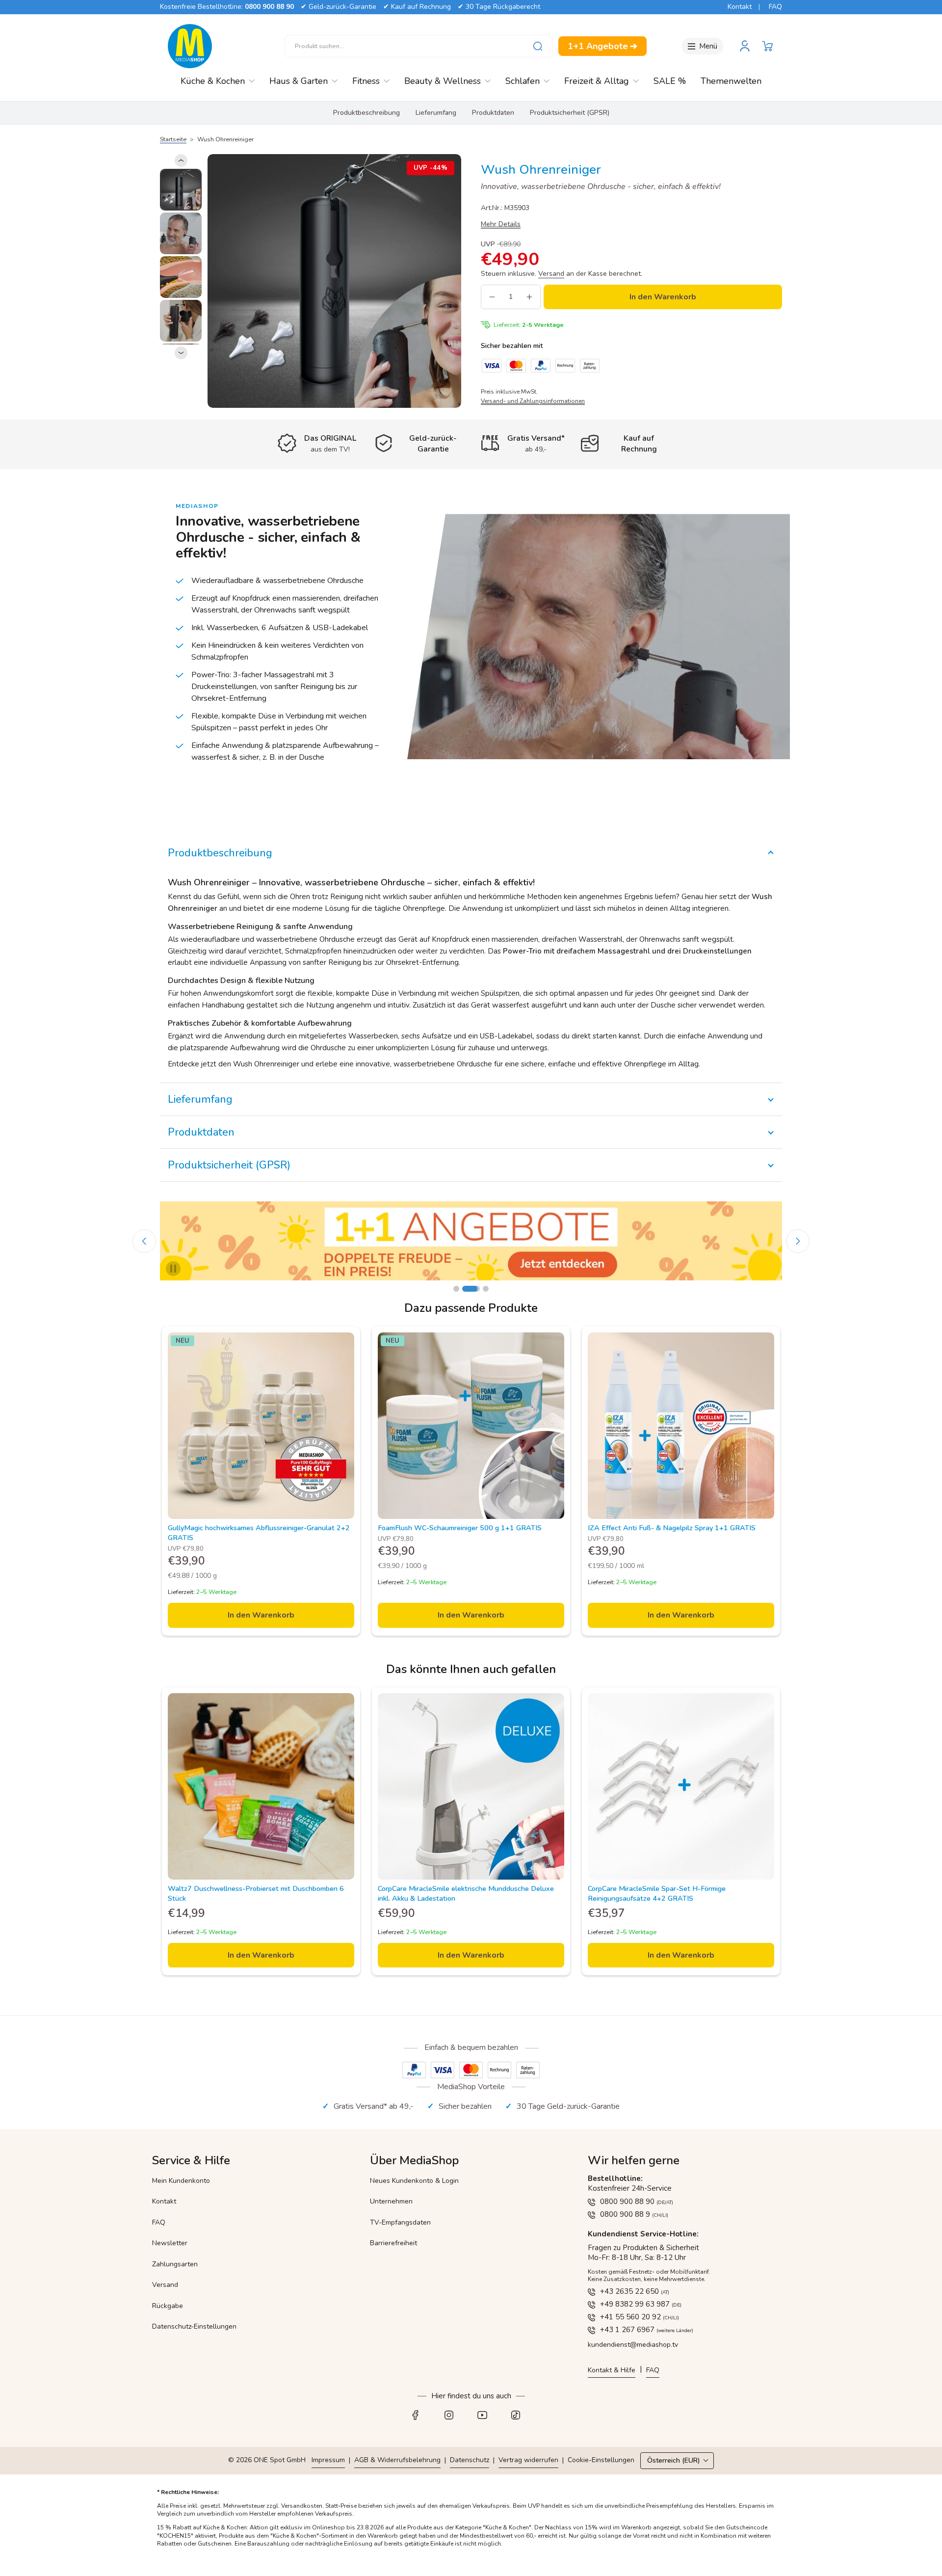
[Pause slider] (173, 1269)
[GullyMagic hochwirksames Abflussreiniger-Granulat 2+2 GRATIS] (261, 1426)
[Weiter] (181, 353)
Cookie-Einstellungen (601, 2460)
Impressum (328, 2460)
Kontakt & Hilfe (612, 2370)
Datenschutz (470, 2460)
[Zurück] (181, 160)
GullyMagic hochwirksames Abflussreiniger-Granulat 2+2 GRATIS (259, 1533)
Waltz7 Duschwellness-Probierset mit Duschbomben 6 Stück (256, 1893)
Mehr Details (501, 224)
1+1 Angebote (602, 46)
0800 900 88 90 (269, 7)
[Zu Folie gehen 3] (480, 1289)
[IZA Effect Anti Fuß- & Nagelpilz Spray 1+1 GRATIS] (681, 1426)
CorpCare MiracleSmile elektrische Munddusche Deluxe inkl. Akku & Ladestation (466, 1893)
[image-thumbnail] (181, 190)
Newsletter (170, 2243)
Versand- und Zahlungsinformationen (533, 401)
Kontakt (740, 7)
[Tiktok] (521, 2417)
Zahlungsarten (175, 2264)
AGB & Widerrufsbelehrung (397, 2460)
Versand (165, 2285)
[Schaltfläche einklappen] (471, 853)
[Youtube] (488, 2417)
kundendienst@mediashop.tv (633, 2345)
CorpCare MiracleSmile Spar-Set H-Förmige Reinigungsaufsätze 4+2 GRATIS (657, 1893)
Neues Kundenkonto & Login (414, 2181)
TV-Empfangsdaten (400, 2222)
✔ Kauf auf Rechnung (417, 7)
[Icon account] (745, 46)
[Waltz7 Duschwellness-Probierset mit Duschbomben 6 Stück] (261, 1786)
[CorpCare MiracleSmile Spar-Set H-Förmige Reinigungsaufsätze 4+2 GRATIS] (681, 1786)
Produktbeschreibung (366, 113)
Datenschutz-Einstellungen (194, 2326)
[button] (767, 46)
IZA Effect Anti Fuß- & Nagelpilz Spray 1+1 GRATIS (672, 1528)
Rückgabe (168, 2306)
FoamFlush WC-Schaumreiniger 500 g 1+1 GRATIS (460, 1528)
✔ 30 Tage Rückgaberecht (499, 7)
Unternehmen (391, 2201)
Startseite (173, 139)
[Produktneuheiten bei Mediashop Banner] (471, 1241)
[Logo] (190, 46)
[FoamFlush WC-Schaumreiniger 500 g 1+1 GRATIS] (471, 1426)
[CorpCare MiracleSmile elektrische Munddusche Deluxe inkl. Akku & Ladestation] (471, 1786)
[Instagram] (454, 2417)
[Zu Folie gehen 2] (465, 1289)
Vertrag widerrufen (528, 2460)
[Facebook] (421, 2417)
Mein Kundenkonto (181, 2181)
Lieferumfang (436, 113)
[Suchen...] (538, 46)
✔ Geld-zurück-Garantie (339, 7)
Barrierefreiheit (393, 2243)
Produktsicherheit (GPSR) (570, 113)
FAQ (775, 7)
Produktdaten (493, 113)
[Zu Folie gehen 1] (456, 1289)
